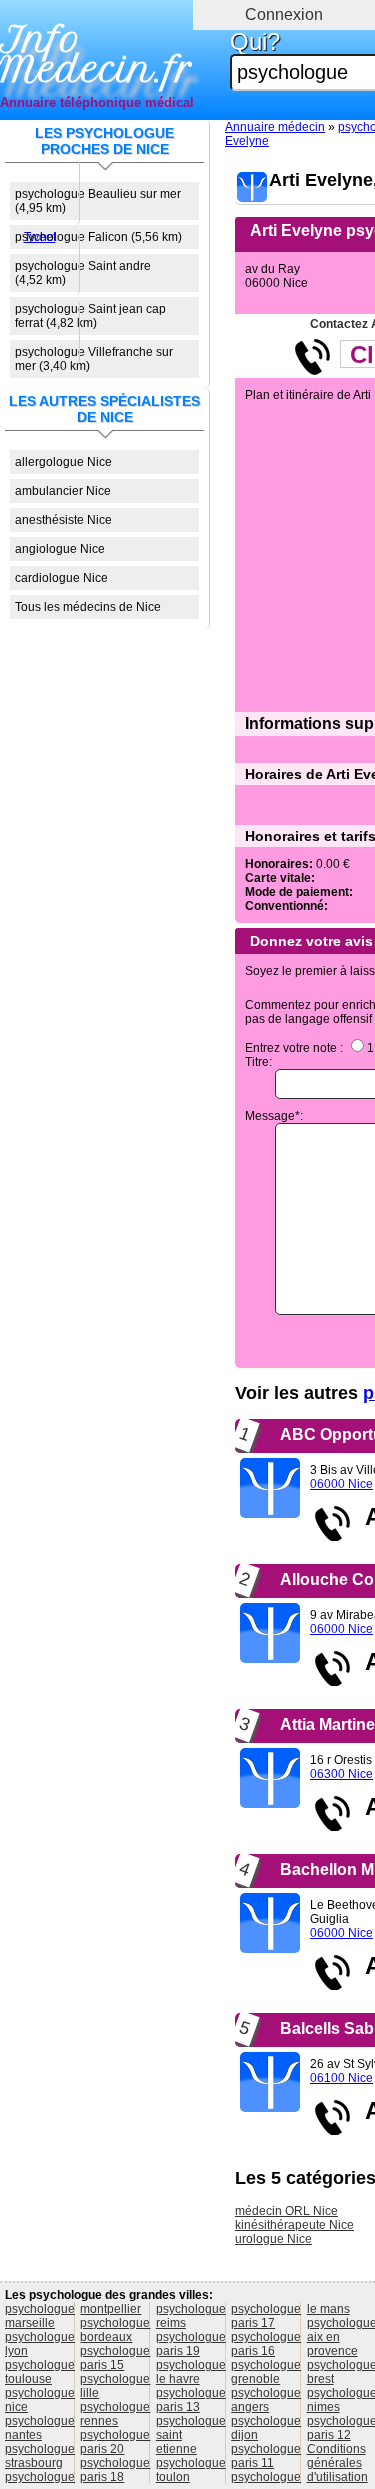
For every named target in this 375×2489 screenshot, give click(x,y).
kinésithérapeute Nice (294, 2225)
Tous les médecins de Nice (88, 607)
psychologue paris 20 (115, 2442)
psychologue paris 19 (191, 2344)
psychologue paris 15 (115, 2358)
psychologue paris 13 (191, 2400)
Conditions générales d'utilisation (337, 2463)
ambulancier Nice (63, 491)
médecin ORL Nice (286, 2211)
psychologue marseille (40, 2316)
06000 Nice (341, 1484)
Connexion (284, 14)
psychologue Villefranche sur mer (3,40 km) (94, 359)
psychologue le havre (191, 2372)
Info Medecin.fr (96, 55)
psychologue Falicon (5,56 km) (98, 237)
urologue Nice (273, 2239)
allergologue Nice (63, 462)
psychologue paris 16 (266, 2344)
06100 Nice (341, 2078)
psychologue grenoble (266, 2372)
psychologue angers (266, 2400)
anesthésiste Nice (63, 520)
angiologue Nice (60, 549)
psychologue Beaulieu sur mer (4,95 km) (98, 201)
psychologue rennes (115, 2414)
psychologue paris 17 (266, 2316)
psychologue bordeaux (115, 2330)
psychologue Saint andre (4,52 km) (83, 273)
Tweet (40, 237)
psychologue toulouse (40, 2372)
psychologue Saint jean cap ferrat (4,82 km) (90, 316)
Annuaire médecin (275, 127)
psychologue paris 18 (115, 2470)
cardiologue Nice (61, 578)
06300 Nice (341, 1774)
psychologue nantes (40, 2428)
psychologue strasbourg (40, 2456)
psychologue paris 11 (266, 2456)
